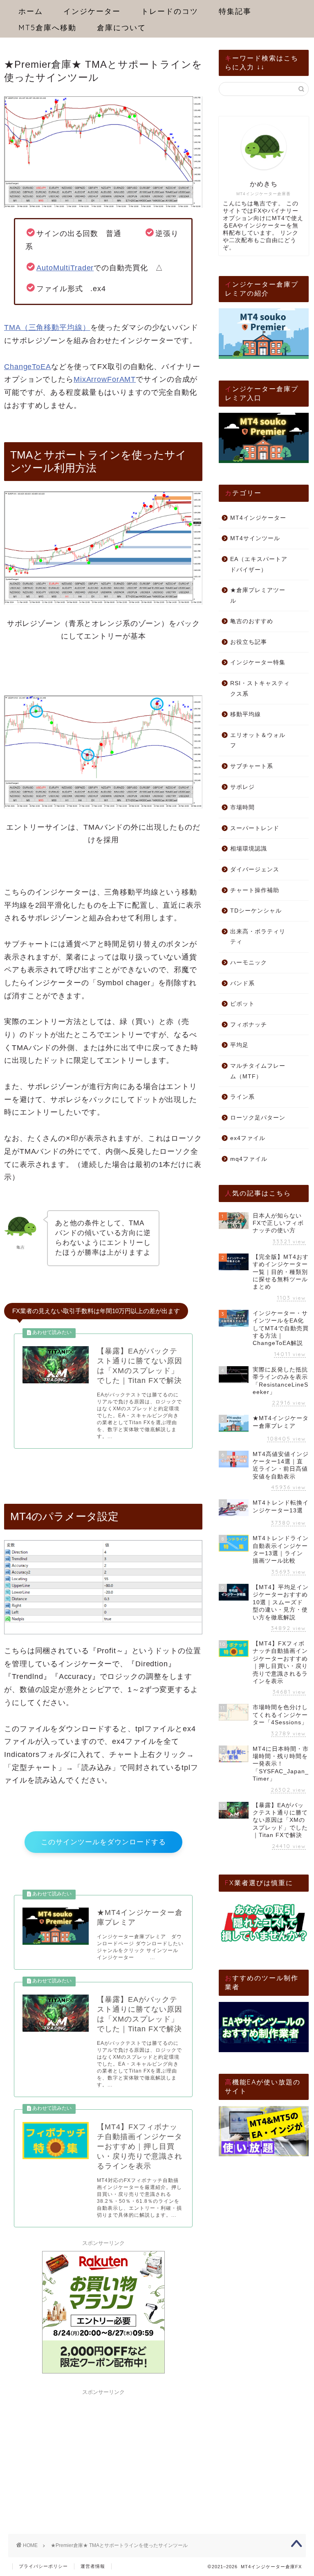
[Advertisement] (103, 2450)
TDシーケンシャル (256, 911)
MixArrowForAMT (105, 379)
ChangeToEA (28, 367)
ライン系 (242, 1097)
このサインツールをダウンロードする (103, 1842)
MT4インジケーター (258, 518)
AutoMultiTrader (65, 268)
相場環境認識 (249, 849)
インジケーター (92, 11)
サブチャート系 (252, 766)
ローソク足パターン (258, 1118)
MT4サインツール (255, 538)
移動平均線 (246, 714)
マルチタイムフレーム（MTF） (258, 1071)
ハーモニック (249, 963)
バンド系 (242, 983)
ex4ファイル (248, 1138)
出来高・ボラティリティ (258, 937)
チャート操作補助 (255, 890)
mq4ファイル (249, 1159)
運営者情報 (93, 2566)
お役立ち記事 (249, 642)
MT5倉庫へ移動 (47, 28)
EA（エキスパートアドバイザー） (259, 564)
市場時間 (242, 807)
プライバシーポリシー (43, 2566)
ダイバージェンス (255, 869)
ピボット (242, 1004)
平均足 (239, 1045)
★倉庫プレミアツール (258, 596)
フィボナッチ (249, 1025)
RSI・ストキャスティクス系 (260, 689)
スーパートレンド (255, 828)
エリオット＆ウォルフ (258, 740)
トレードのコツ (170, 11)
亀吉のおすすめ (252, 621)
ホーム (31, 11)
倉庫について (121, 28)
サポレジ (242, 787)
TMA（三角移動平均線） (47, 327)
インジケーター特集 (258, 662)
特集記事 (235, 11)
